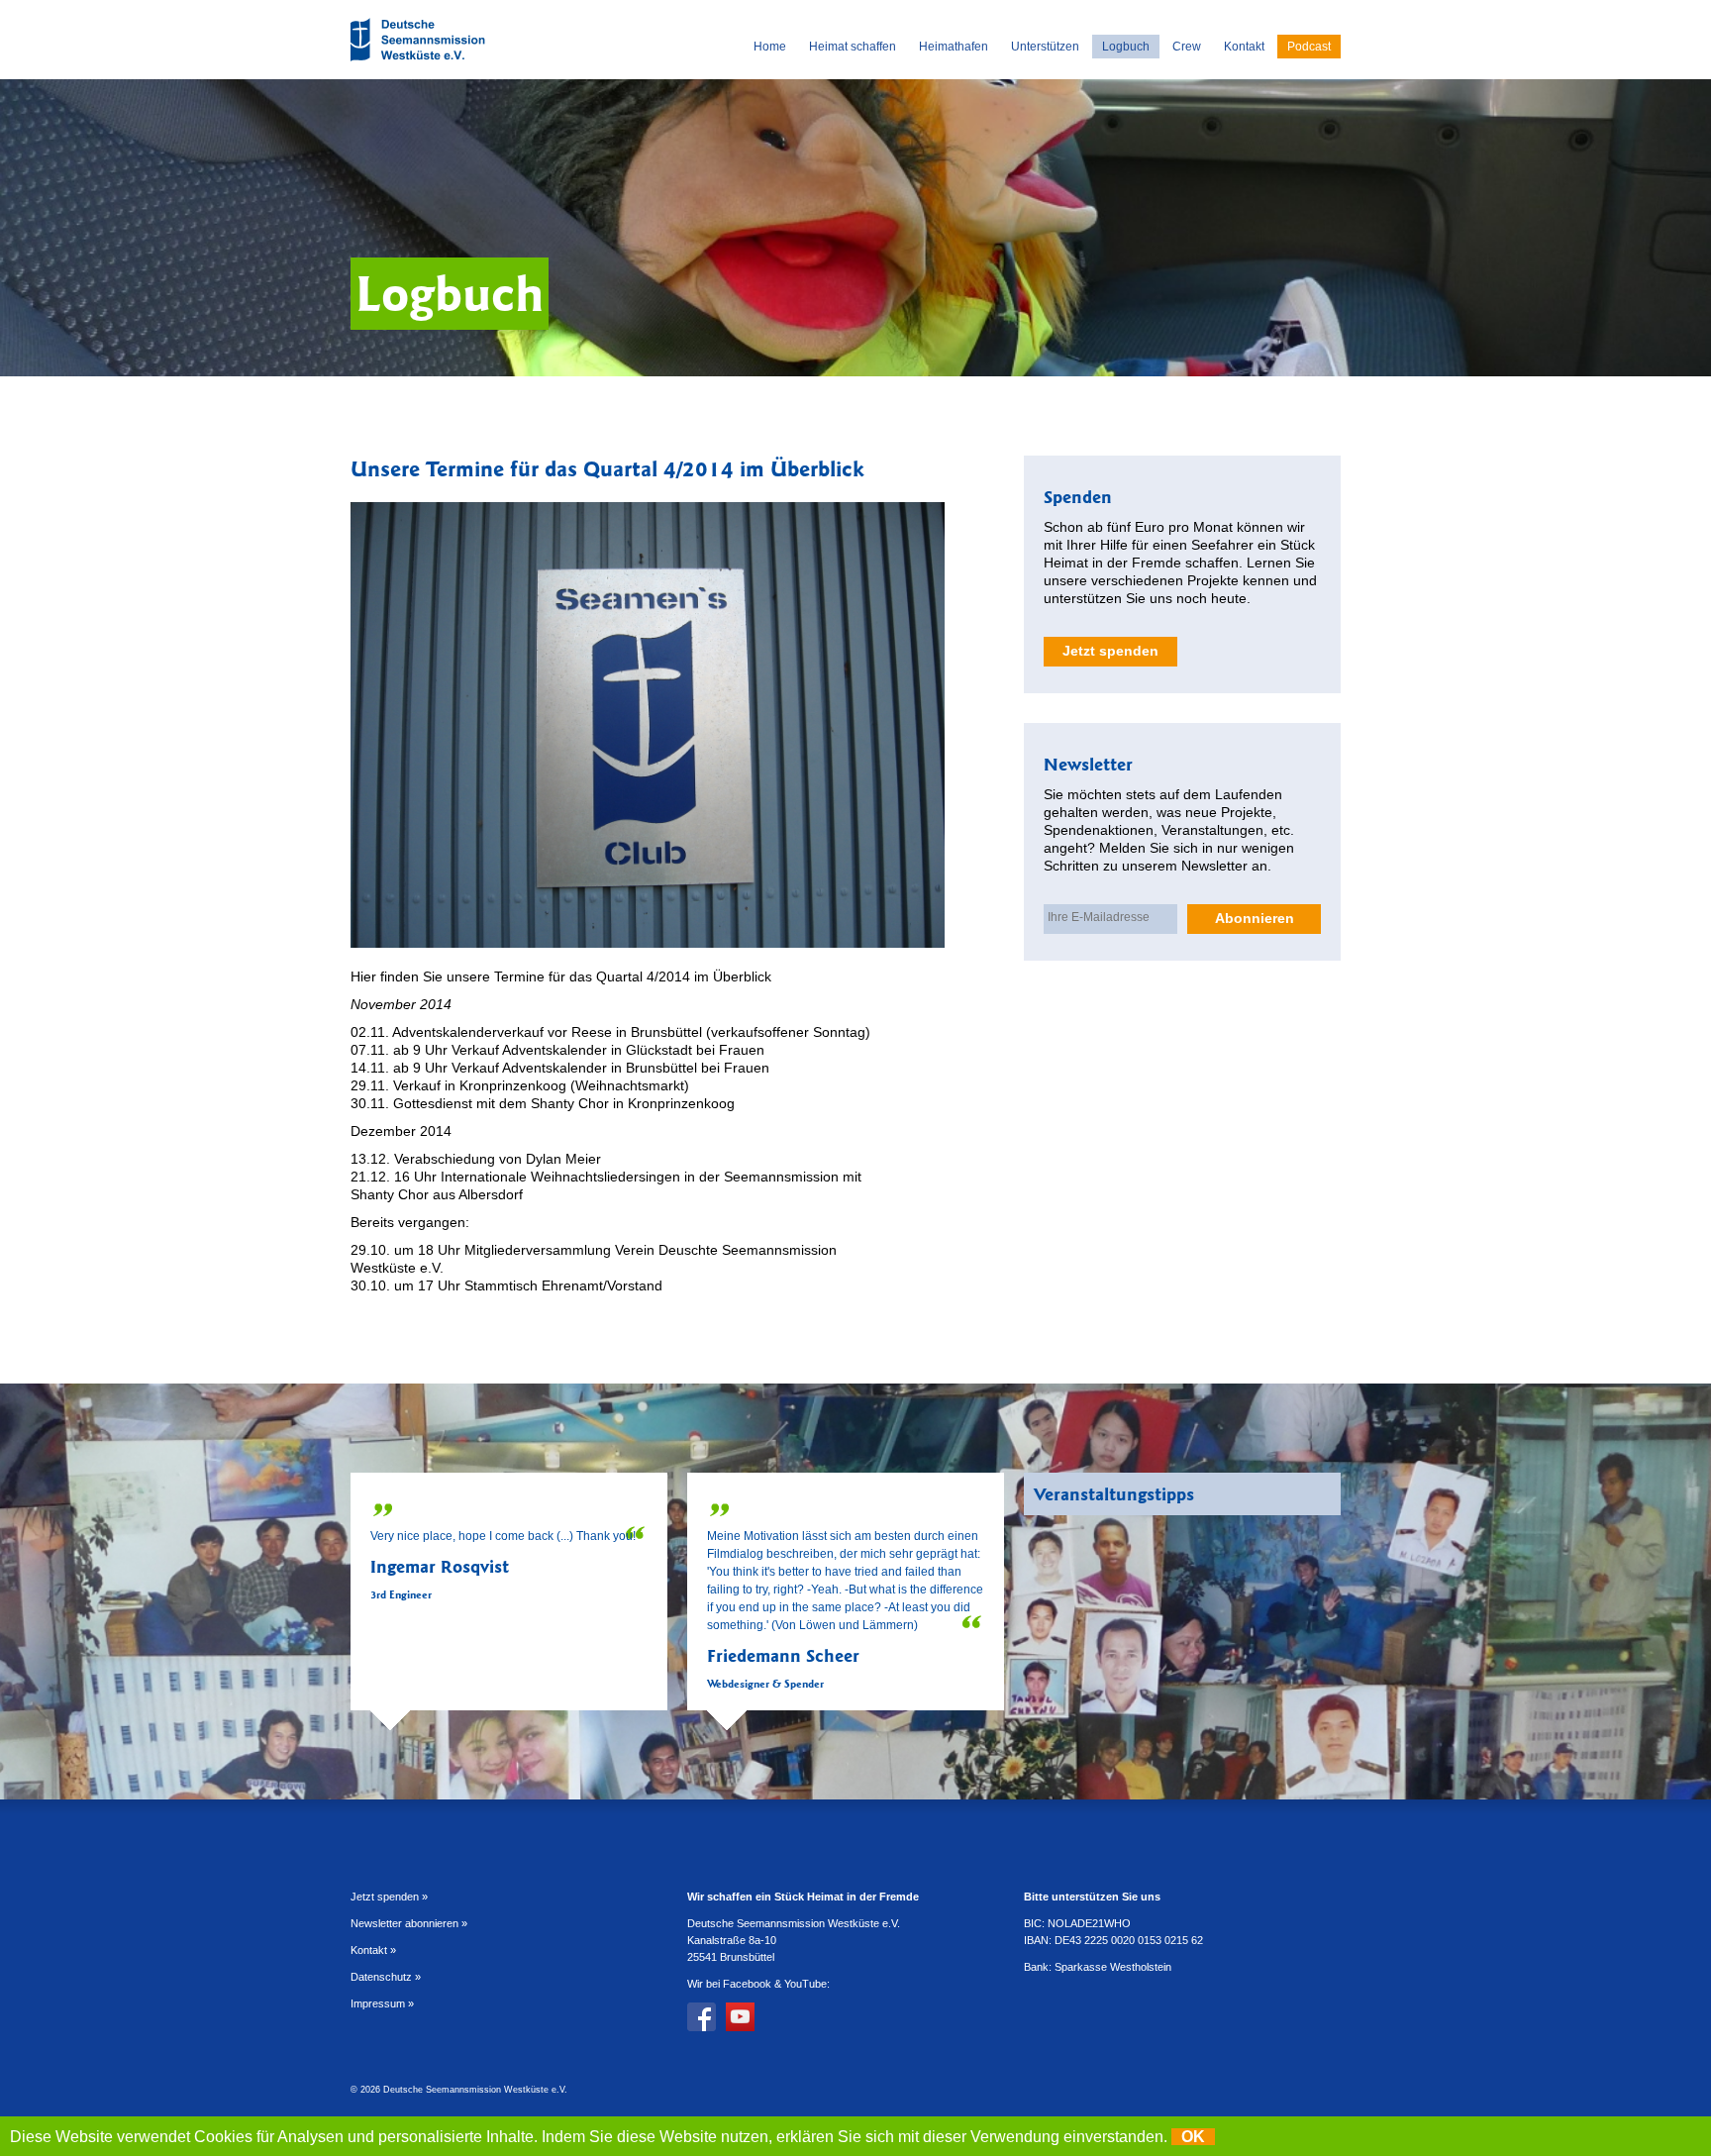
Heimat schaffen (853, 47)
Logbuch (1126, 47)
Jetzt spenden (1110, 651)
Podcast (1309, 47)
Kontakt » (373, 1950)
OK (1193, 2137)
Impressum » (382, 2003)
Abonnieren (1255, 918)
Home (770, 47)
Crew (1187, 47)
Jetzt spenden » (389, 1897)
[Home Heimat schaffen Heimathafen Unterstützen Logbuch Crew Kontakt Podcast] (420, 64)
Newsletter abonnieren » (409, 1923)
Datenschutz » (386, 1977)
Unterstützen (1045, 47)
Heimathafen (954, 47)
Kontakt (1244, 47)
